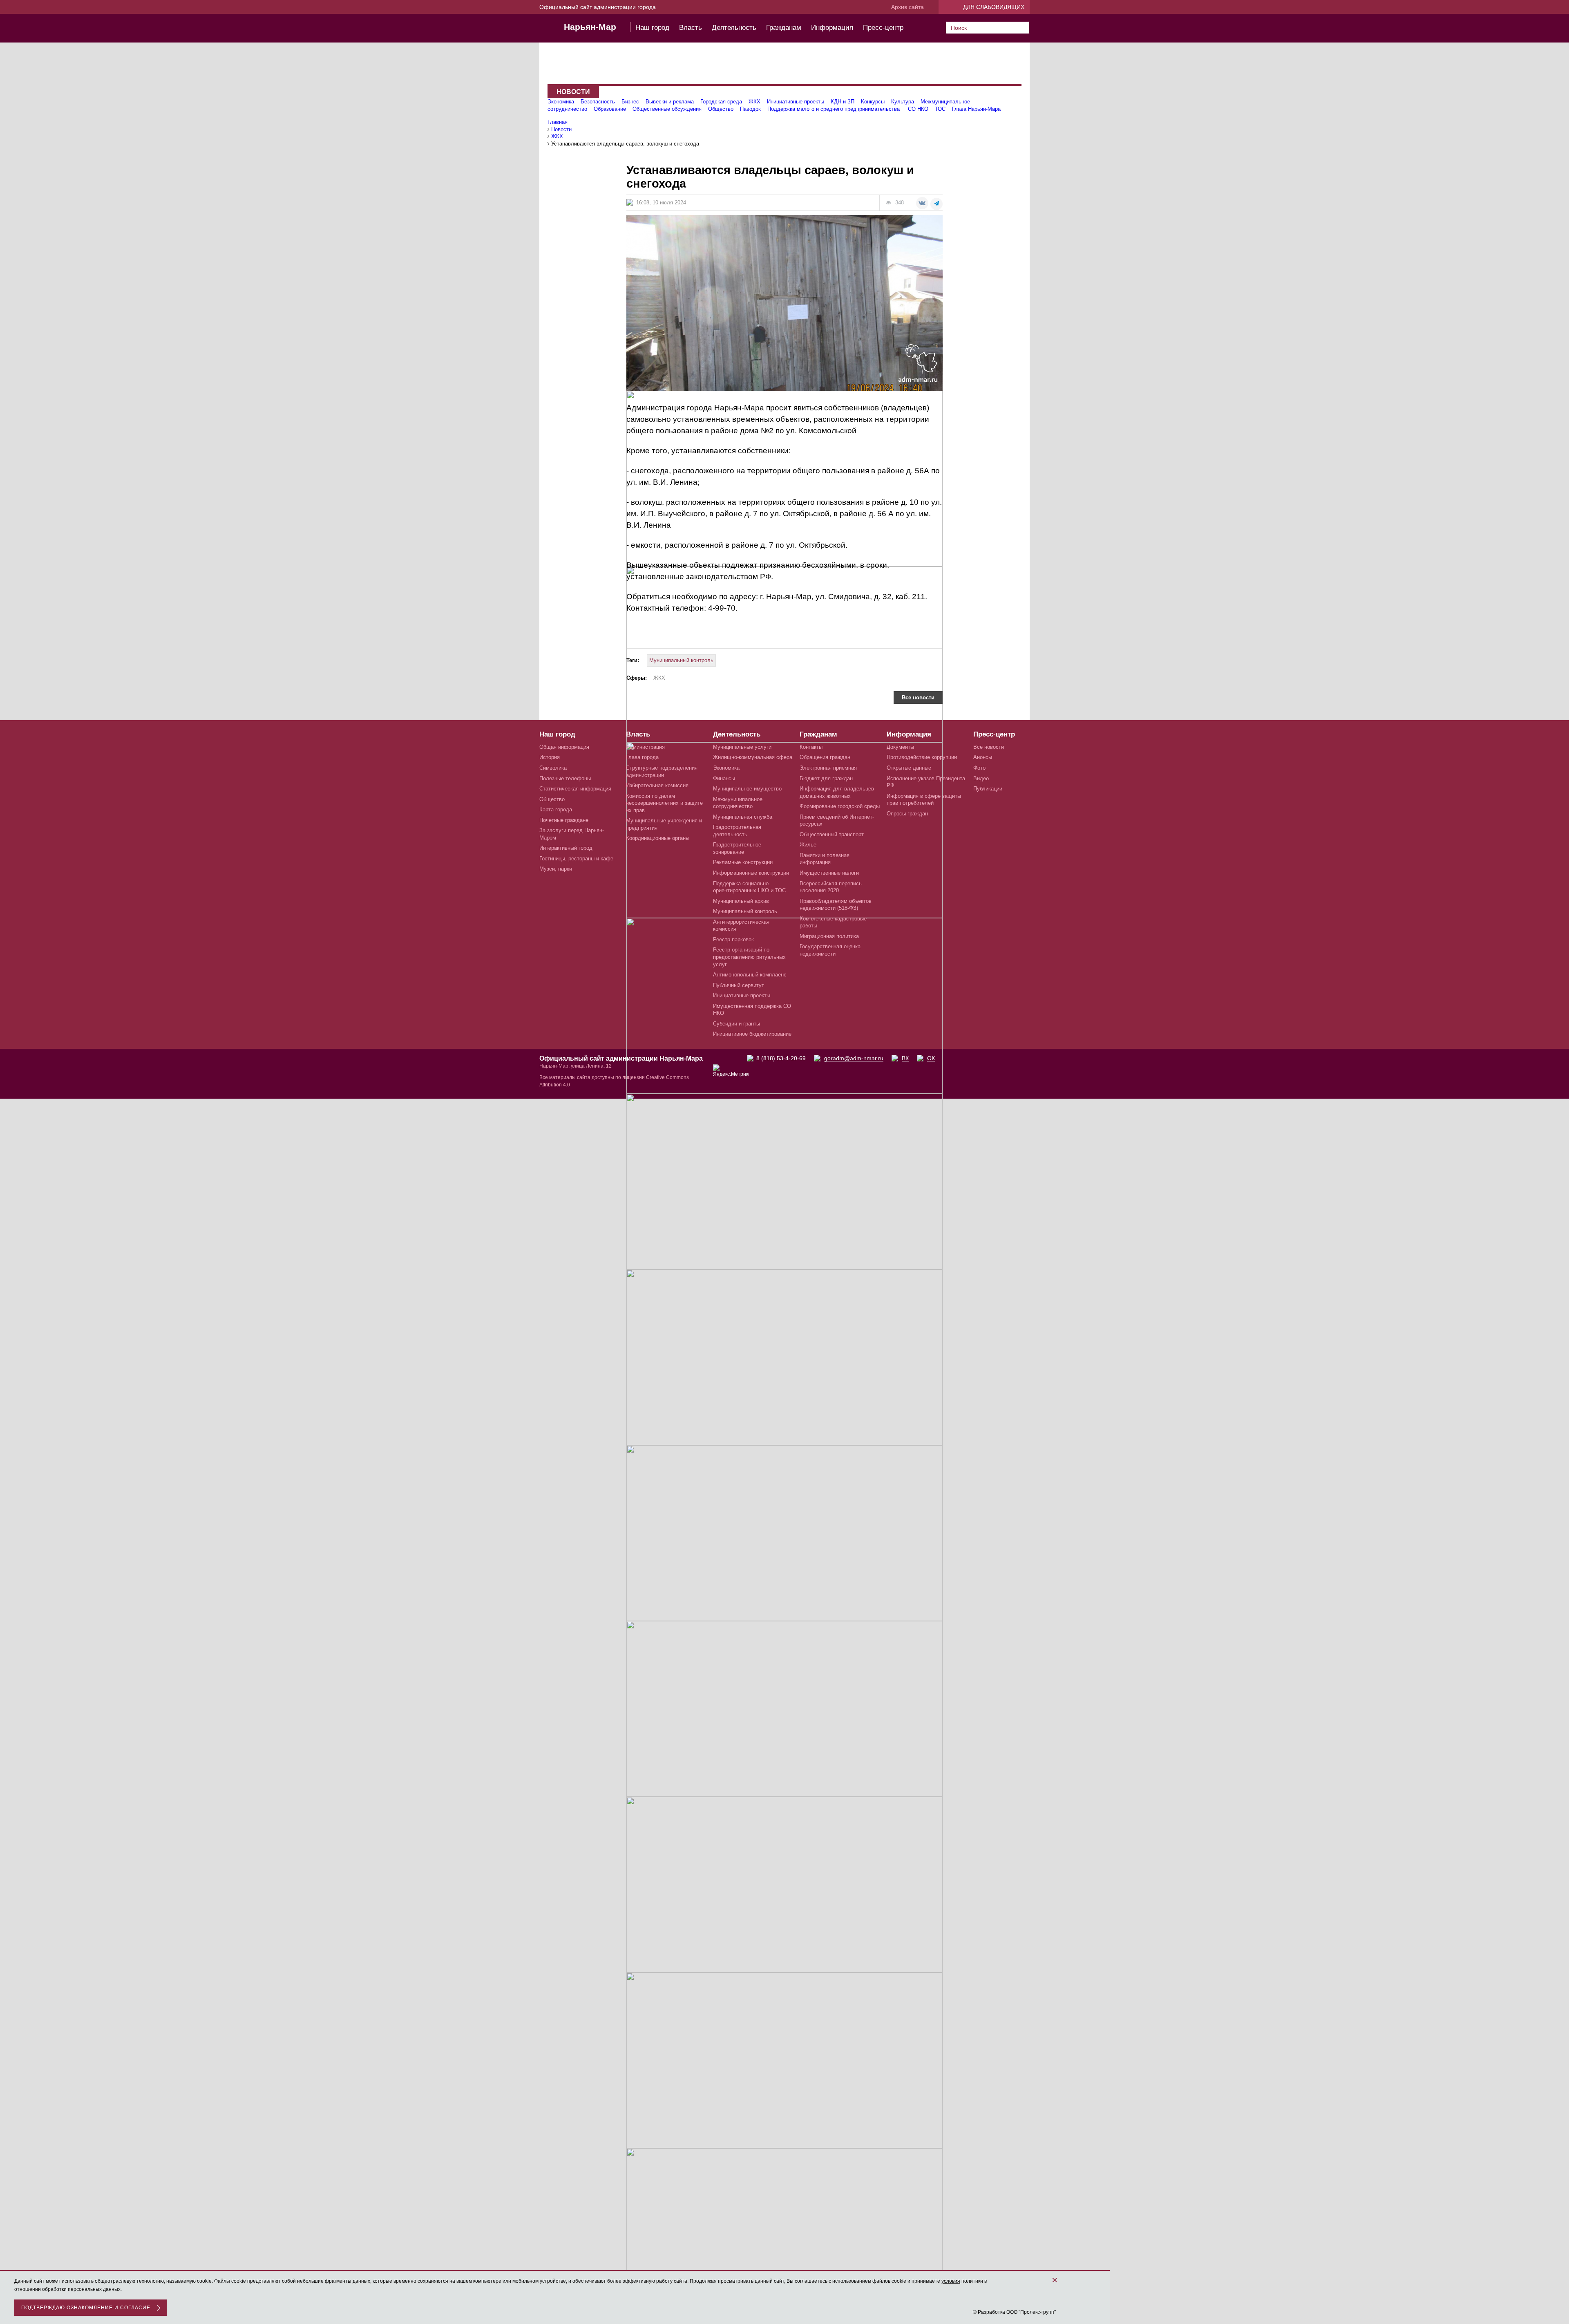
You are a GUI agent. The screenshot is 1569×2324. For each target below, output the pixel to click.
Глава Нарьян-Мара (976, 109)
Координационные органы (658, 838)
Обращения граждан (825, 757)
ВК (905, 1058)
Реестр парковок (733, 939)
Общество (721, 109)
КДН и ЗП (843, 102)
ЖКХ (754, 102)
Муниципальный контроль (681, 660)
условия (951, 2281)
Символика (553, 768)
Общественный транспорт (832, 834)
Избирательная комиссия (657, 785)
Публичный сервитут (739, 985)
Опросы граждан (907, 814)
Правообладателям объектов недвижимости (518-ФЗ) (836, 905)
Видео (981, 778)
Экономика (561, 102)
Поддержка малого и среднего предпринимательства (834, 109)
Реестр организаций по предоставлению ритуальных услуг (749, 957)
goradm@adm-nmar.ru (854, 1058)
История (550, 757)
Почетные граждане (564, 820)
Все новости (918, 697)
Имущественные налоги (829, 873)
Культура (903, 102)
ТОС (940, 109)
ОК (931, 1058)
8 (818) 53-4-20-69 (781, 1058)
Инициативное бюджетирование (752, 1034)
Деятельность (734, 28)
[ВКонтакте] (922, 203)
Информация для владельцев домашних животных (837, 792)
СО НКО (918, 109)
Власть (691, 28)
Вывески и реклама (670, 102)
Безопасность (598, 102)
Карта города (556, 809)
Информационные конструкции (751, 873)
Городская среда (721, 102)
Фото (979, 768)
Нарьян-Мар (590, 27)
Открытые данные (909, 768)
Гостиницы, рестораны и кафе (576, 859)
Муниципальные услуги (742, 747)
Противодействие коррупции (922, 757)
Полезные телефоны (565, 778)
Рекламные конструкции (743, 862)
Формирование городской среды (840, 806)
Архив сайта (907, 7)
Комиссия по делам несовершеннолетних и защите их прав (664, 803)
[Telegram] (936, 204)
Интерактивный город (566, 848)
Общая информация (564, 747)
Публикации (988, 789)
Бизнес (630, 102)
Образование (610, 109)
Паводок (750, 109)
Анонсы (983, 757)
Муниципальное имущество (747, 789)
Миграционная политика (829, 936)
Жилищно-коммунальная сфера (753, 757)
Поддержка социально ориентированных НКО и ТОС (749, 887)
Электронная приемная (828, 768)
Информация (832, 28)
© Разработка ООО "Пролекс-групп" (1014, 2312)
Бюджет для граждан (826, 778)
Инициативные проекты (796, 102)
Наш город (652, 28)
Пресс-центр (883, 28)
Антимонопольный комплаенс (750, 975)
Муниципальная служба (743, 817)
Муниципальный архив (741, 901)
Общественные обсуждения (667, 109)
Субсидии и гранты (736, 1024)
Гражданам (784, 28)
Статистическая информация (575, 789)
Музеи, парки (556, 869)
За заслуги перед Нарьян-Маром (572, 834)
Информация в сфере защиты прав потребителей (924, 800)
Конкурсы (873, 102)
